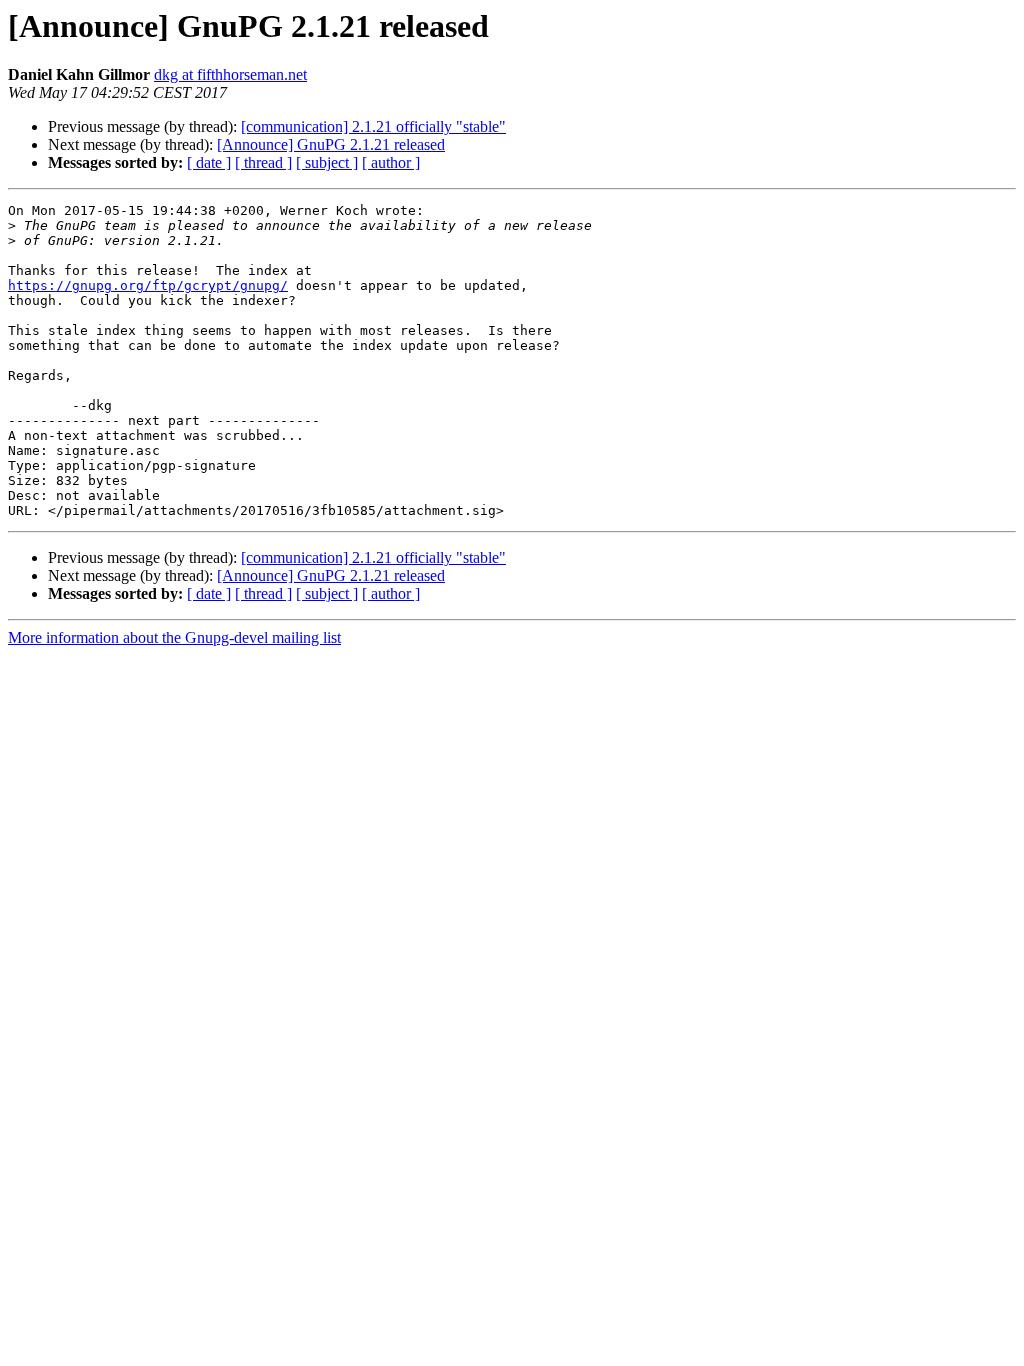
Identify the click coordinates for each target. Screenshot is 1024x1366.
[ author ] (391, 162)
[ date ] (209, 162)
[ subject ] (327, 162)
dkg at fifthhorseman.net (230, 74)
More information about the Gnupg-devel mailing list (174, 637)
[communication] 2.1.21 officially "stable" (373, 126)
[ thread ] (263, 162)
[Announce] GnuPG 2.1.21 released (331, 144)
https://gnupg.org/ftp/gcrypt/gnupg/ (148, 285)
